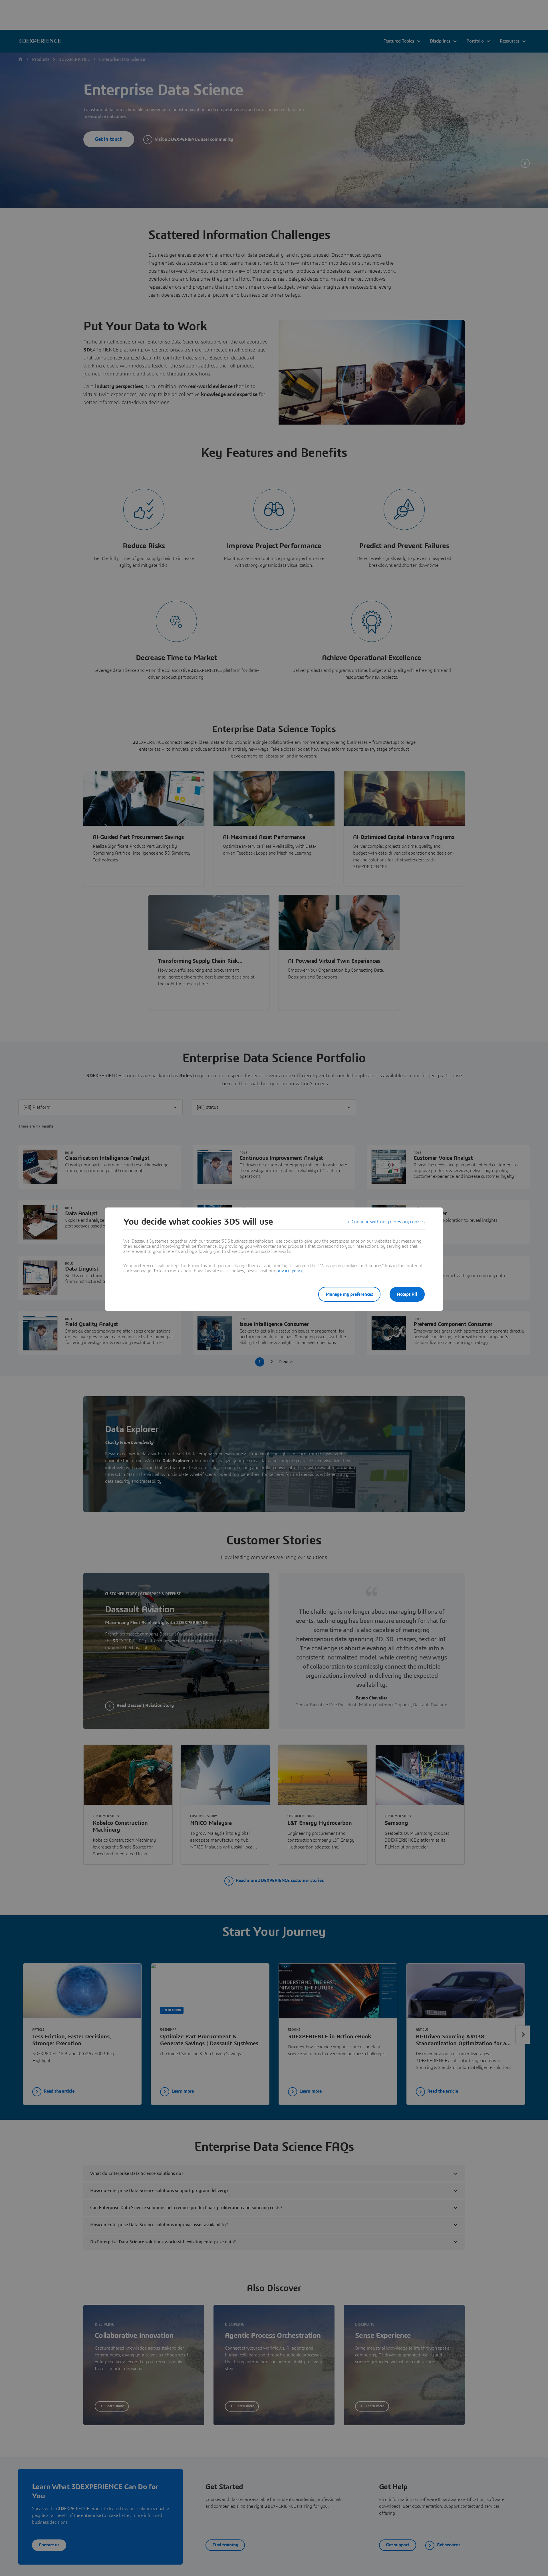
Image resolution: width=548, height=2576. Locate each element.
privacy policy (290, 1271)
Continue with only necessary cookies (388, 1222)
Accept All (407, 1294)
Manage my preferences (349, 1294)
